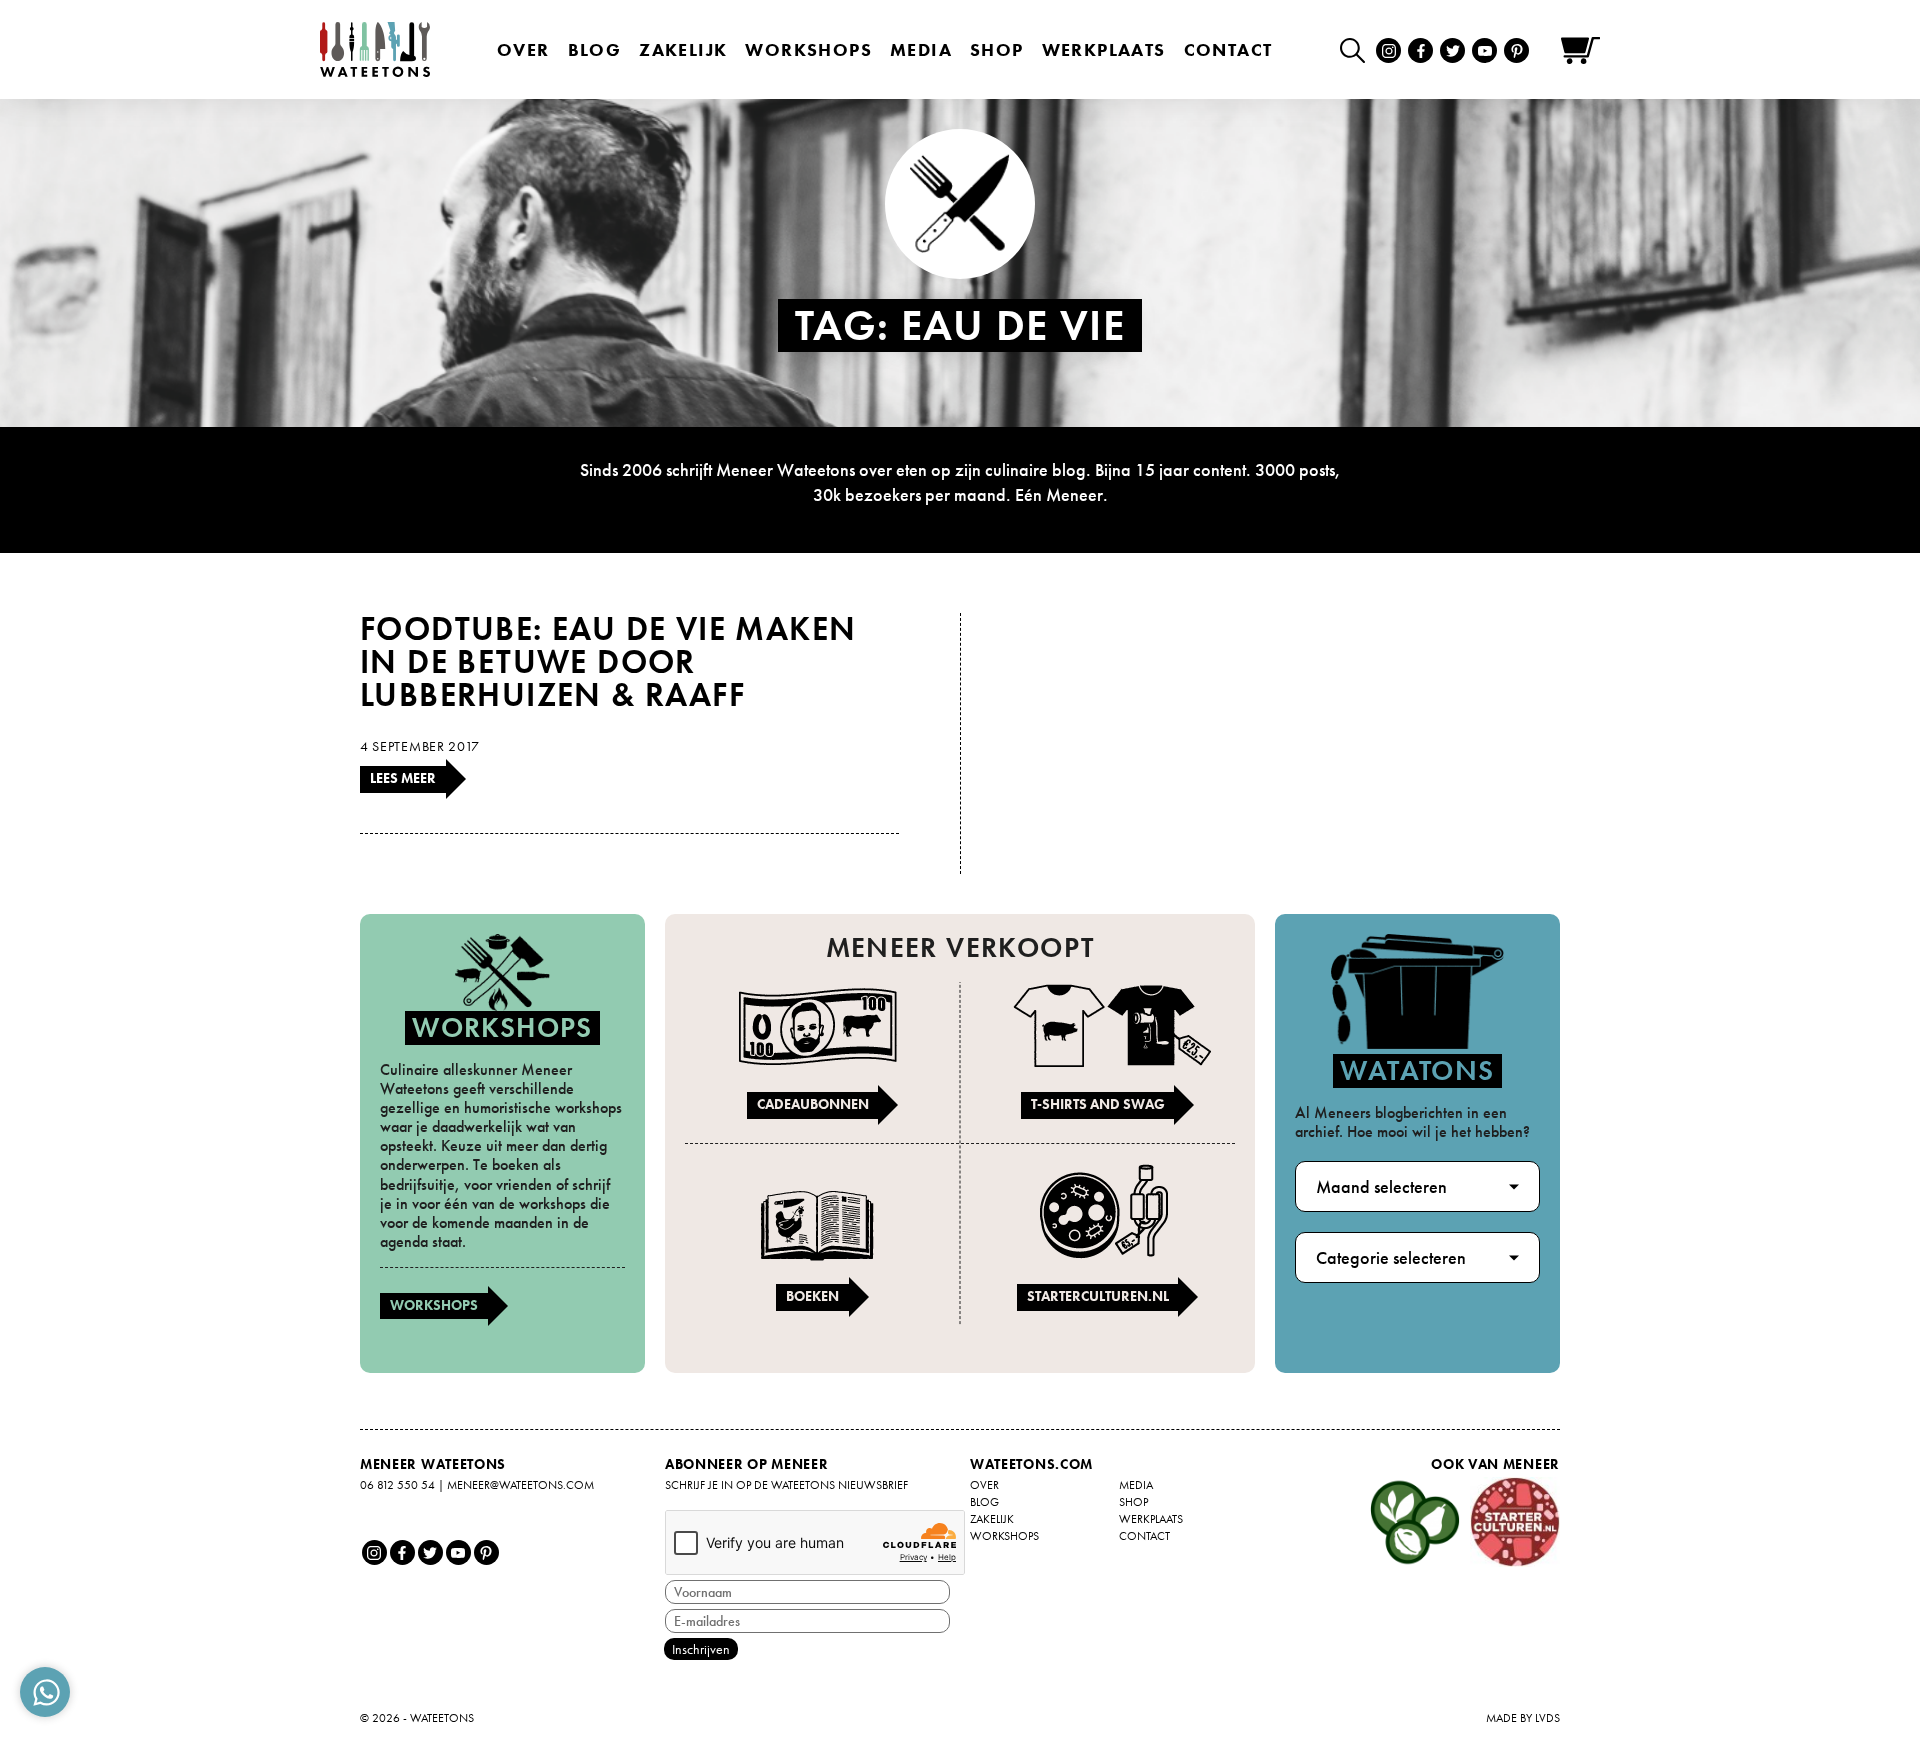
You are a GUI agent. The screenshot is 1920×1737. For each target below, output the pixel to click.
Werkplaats (1104, 49)
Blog (595, 49)
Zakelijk (683, 49)
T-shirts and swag (1098, 1104)
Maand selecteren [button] (1381, 1186)
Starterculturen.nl (1098, 1296)
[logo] (375, 49)
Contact (1228, 49)
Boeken (812, 1296)
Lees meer (403, 778)
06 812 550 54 (397, 1485)
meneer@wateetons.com (520, 1485)
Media (921, 49)
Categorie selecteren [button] (1391, 1257)
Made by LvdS (1523, 1718)
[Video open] (1357, 49)
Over (523, 49)
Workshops (434, 1305)
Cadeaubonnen (813, 1104)
